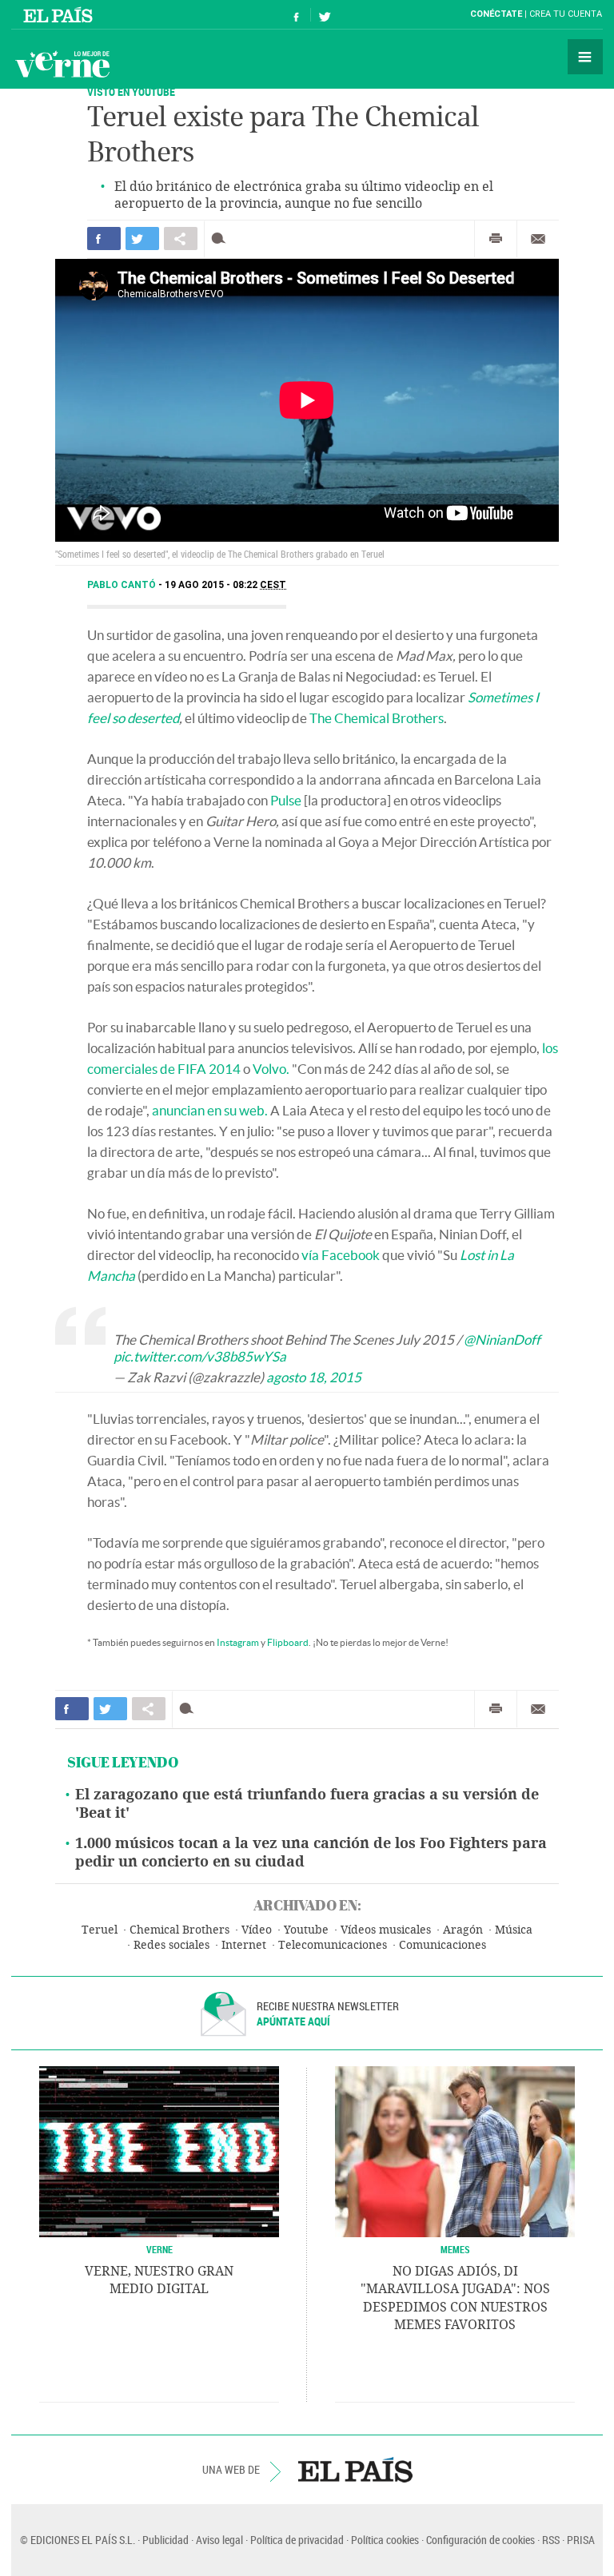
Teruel (100, 1930)
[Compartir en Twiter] (142, 239)
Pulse (286, 800)
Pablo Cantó (123, 585)
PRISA (581, 2540)
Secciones (585, 57)
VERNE (159, 2249)
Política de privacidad (297, 2540)
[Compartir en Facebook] (104, 239)
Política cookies (385, 2540)
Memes (455, 2249)
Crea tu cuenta (566, 14)
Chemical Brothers (179, 1930)
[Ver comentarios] (222, 239)
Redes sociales (171, 1945)
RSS (551, 2540)
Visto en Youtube (131, 91)
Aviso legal (219, 2540)
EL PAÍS (355, 2470)
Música (514, 1930)
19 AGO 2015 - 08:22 (225, 585)
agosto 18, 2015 (314, 1377)
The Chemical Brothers (377, 718)
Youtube (306, 1930)
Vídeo (257, 1930)
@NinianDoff (502, 1340)
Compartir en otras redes (181, 239)
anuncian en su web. (210, 1110)
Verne (62, 64)
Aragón (463, 1930)
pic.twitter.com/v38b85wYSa (200, 1356)
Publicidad (165, 2540)
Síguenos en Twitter (325, 15)
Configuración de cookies (480, 2540)
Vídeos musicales (386, 1930)
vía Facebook (341, 1255)
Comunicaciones (443, 1945)
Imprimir (496, 239)
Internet (244, 1945)
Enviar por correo (538, 239)
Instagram (238, 1642)
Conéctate (496, 14)
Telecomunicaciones (333, 1945)
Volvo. (271, 1069)
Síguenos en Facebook (297, 15)
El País (60, 14)
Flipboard (288, 1642)
